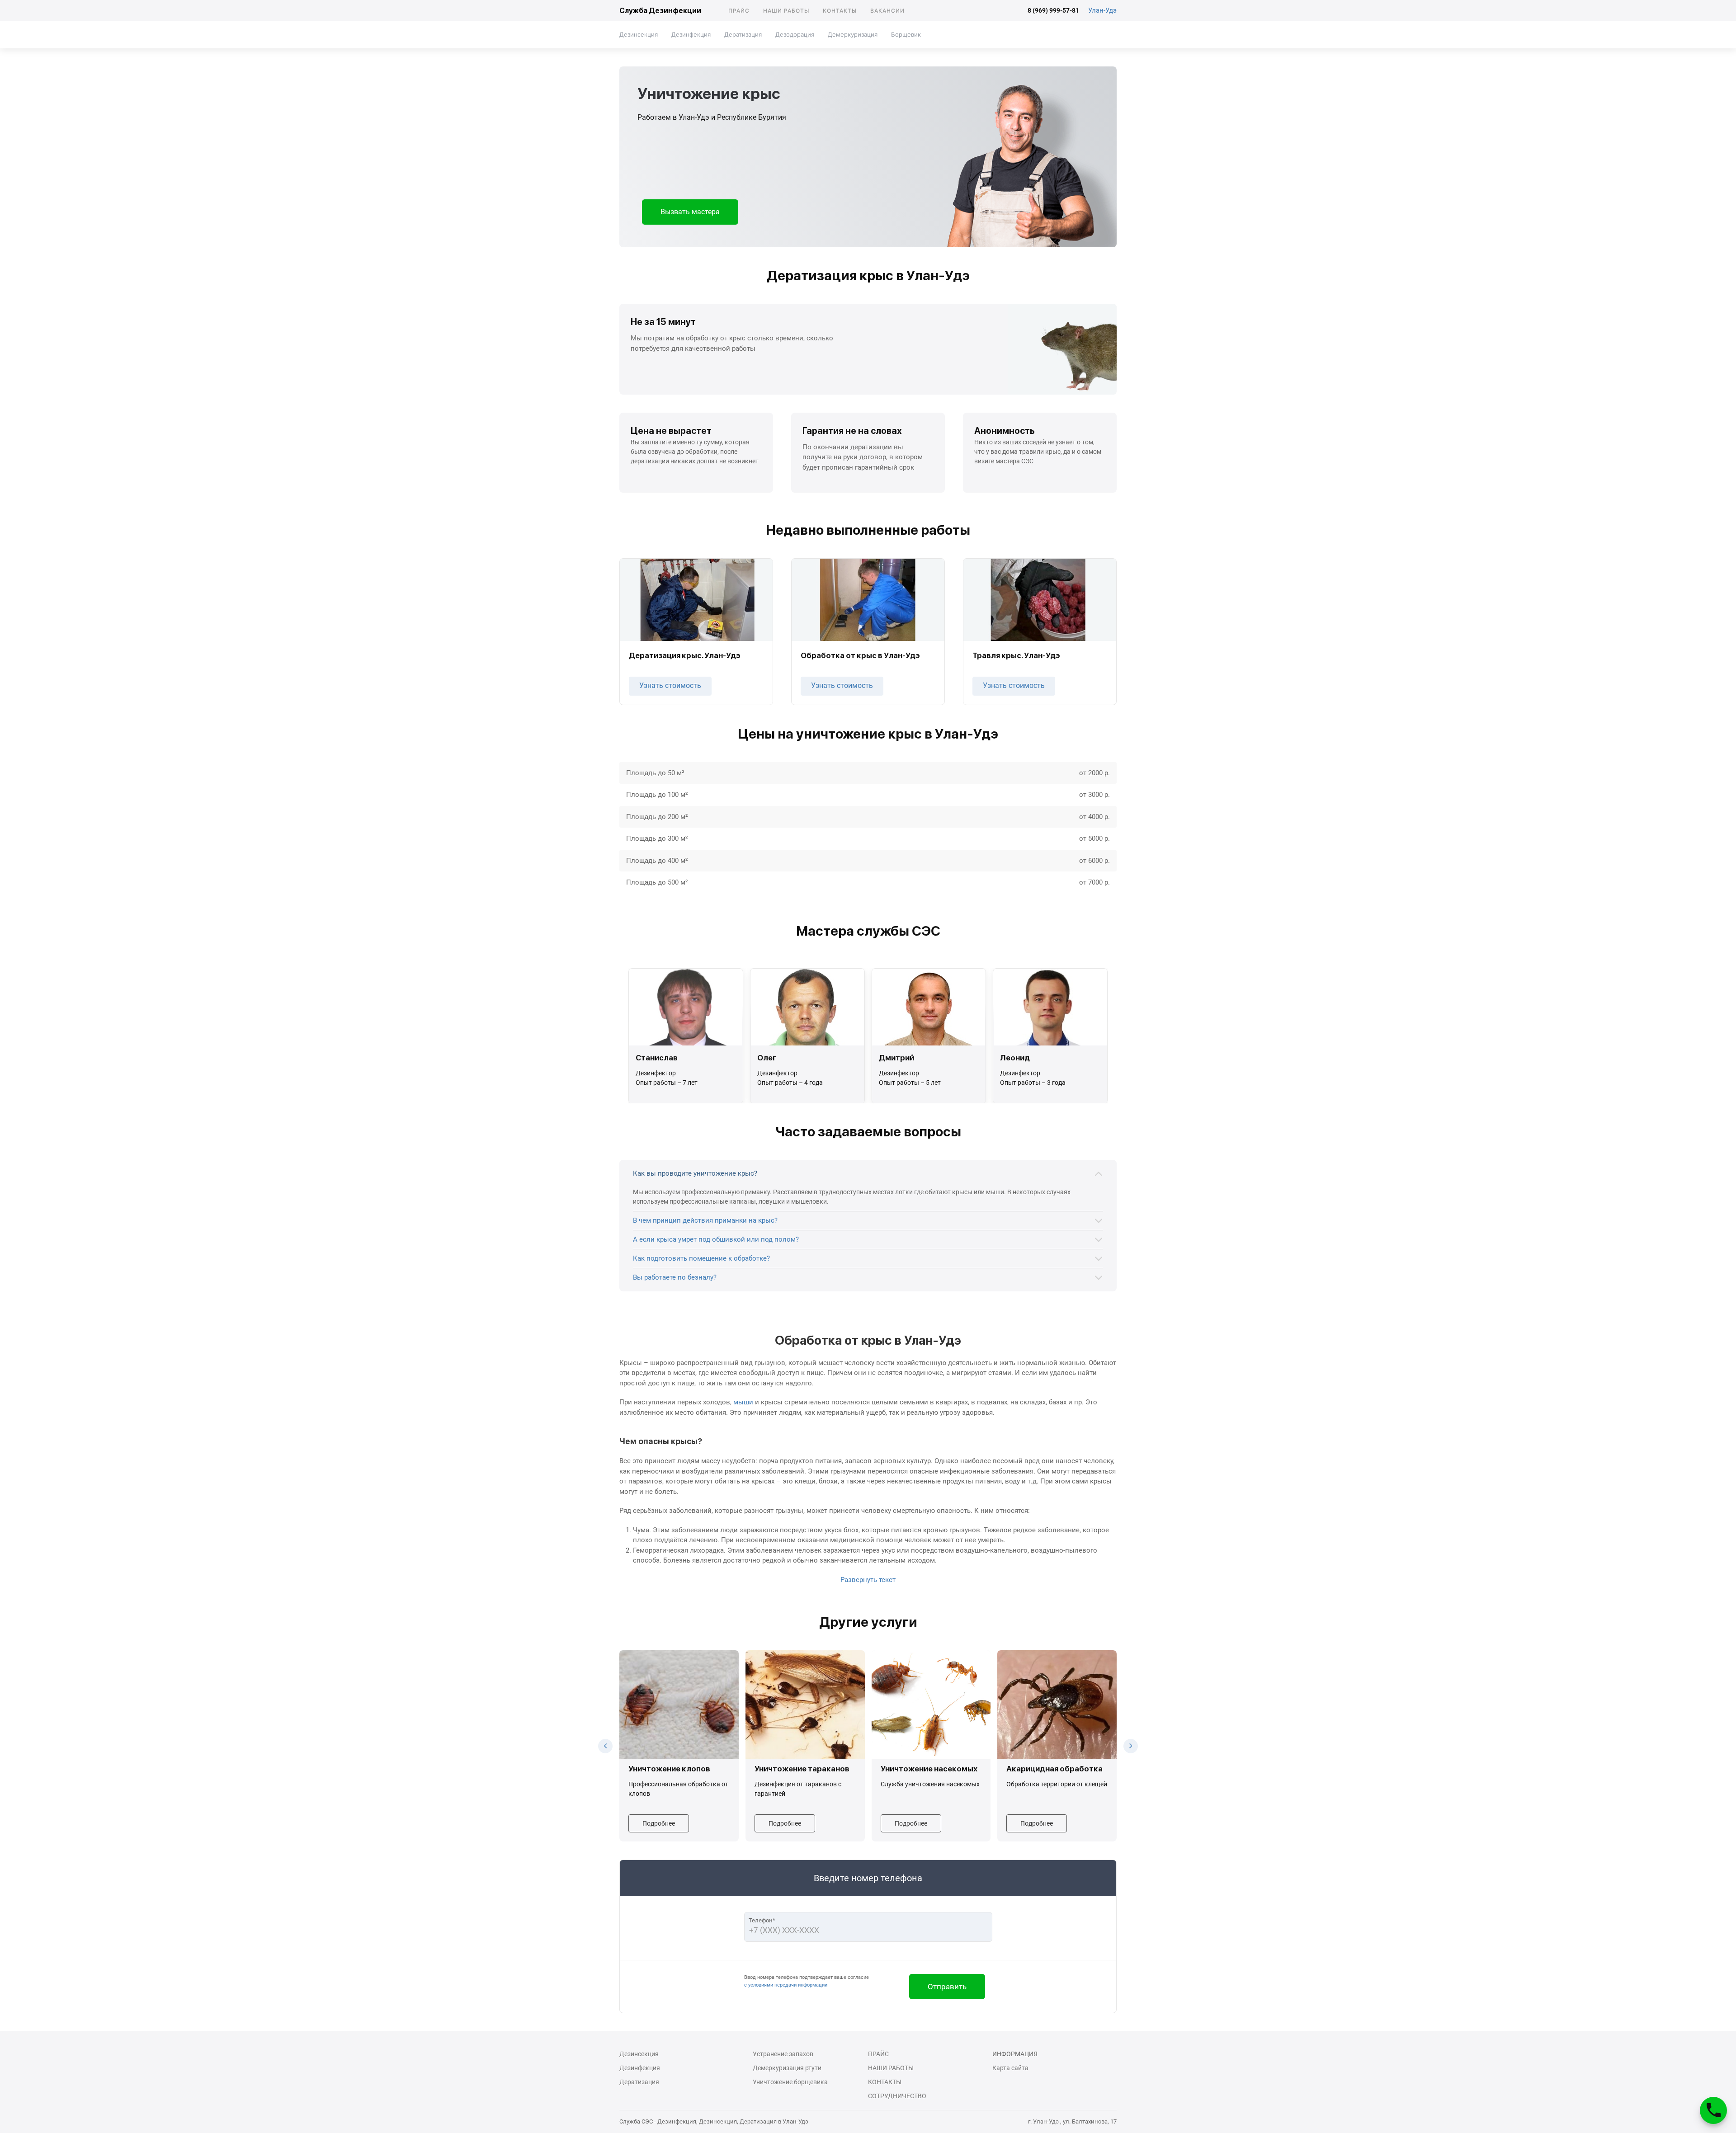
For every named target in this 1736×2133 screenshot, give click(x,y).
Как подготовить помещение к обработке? (701, 1258)
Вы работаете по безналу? (675, 1277)
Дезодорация (795, 34)
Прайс (739, 11)
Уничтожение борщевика (790, 2082)
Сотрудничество (897, 2096)
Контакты (840, 11)
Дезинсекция (639, 34)
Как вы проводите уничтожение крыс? (695, 1173)
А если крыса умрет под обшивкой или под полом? (716, 1239)
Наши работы (786, 11)
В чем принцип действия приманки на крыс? (705, 1220)
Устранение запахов (783, 2054)
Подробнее (659, 1823)
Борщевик (906, 34)
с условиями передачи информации (786, 1985)
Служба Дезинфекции (660, 11)
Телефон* (762, 1920)
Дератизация (743, 34)
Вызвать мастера (690, 212)
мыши (743, 1402)
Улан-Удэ (1102, 10)
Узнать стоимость (670, 686)
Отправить (947, 1987)
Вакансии (887, 11)
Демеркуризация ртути (787, 2068)
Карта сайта (1010, 2068)
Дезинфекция (691, 34)
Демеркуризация (853, 34)
